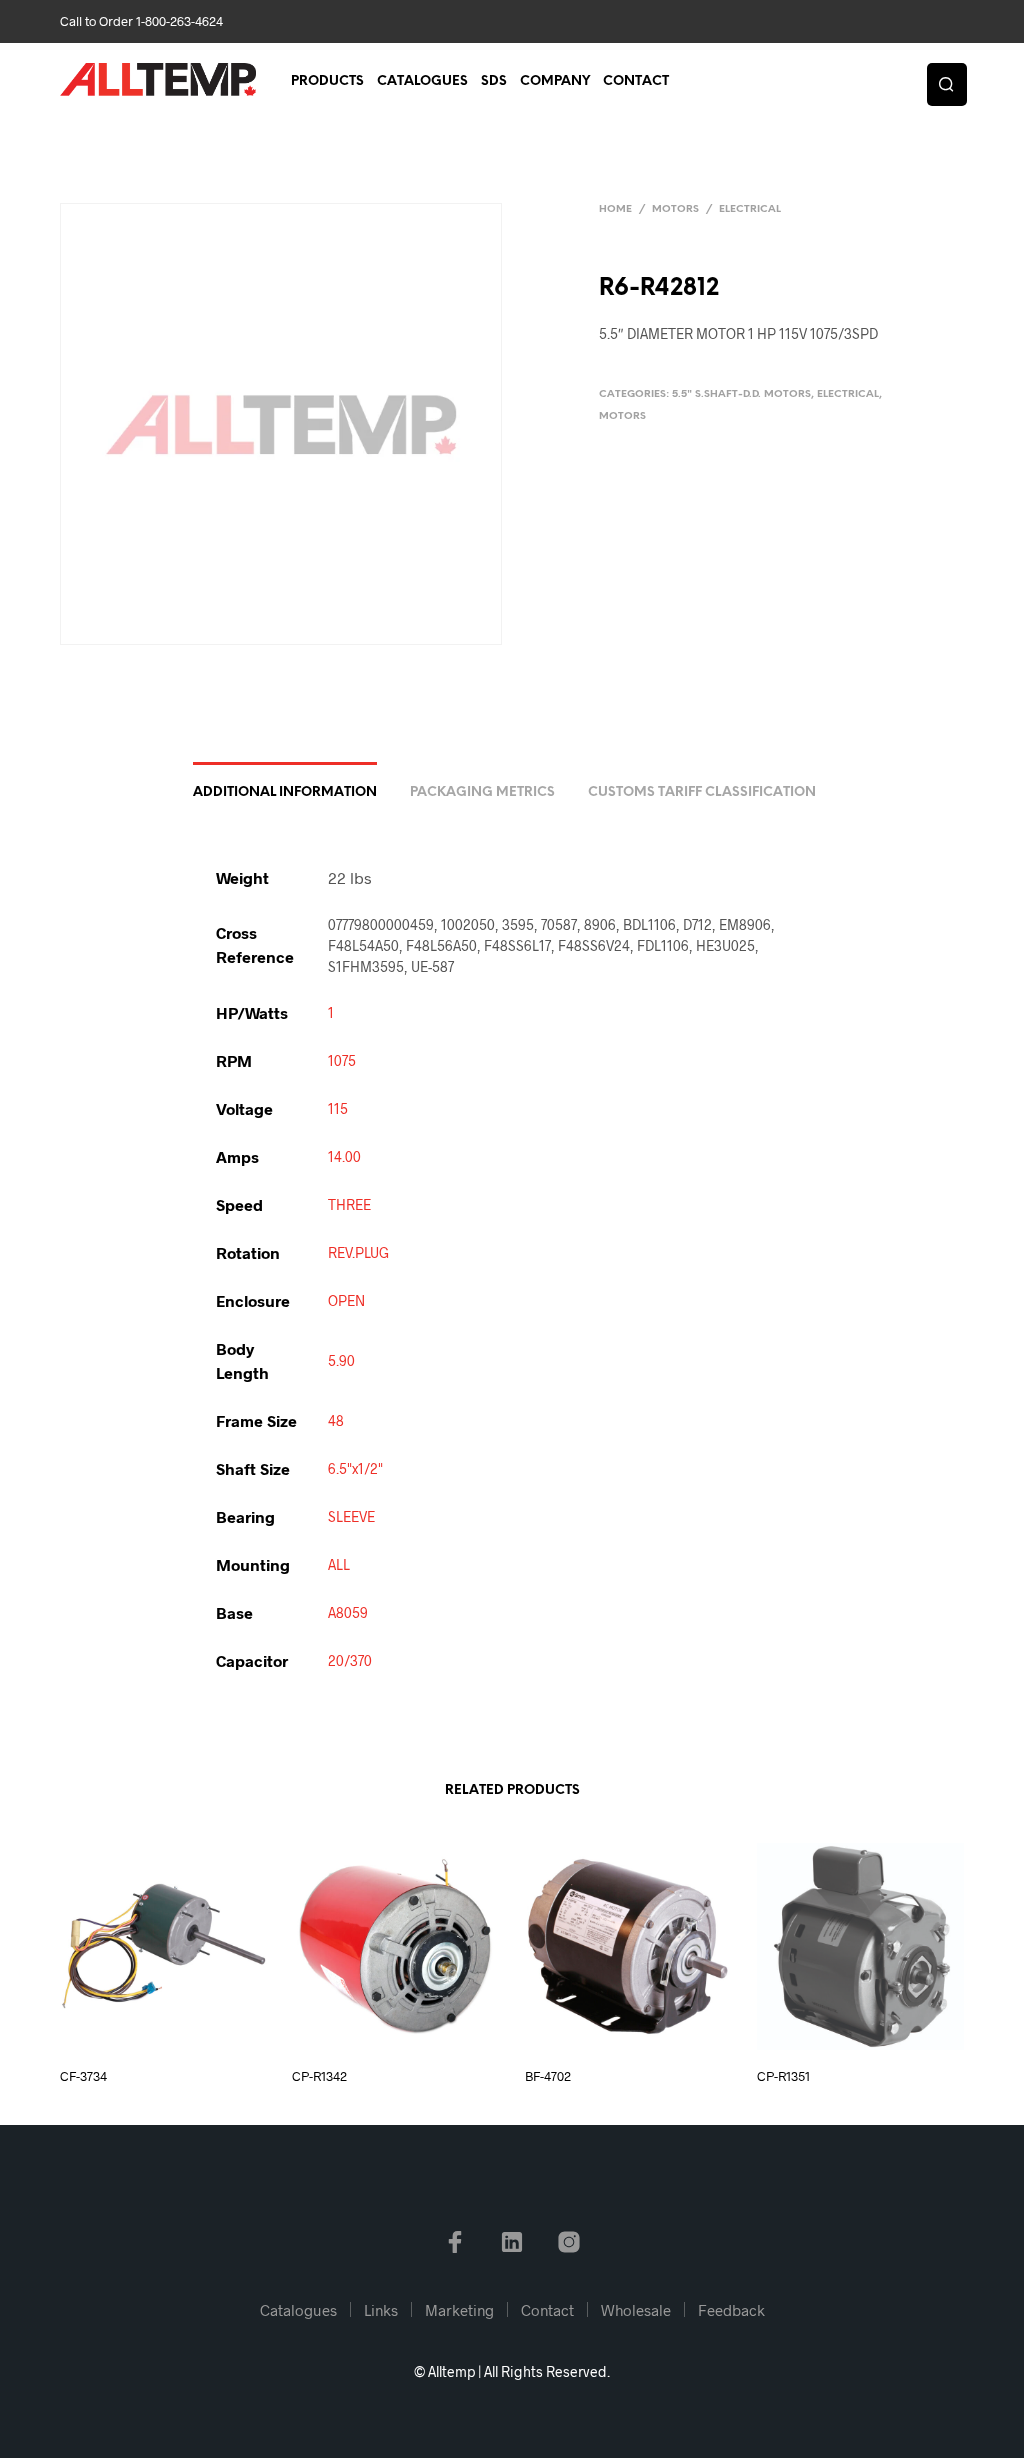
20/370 (350, 1660)
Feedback (731, 2310)
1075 (342, 1060)
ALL (339, 1564)
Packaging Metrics (482, 792)
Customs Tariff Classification (702, 792)
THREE (349, 1204)
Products (327, 81)
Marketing (459, 2310)
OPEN (346, 1300)
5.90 (341, 1360)
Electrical (750, 209)
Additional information (285, 792)
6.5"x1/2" (355, 1468)
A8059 (348, 1612)
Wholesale (636, 2310)
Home (615, 209)
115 (338, 1108)
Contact (636, 81)
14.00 (344, 1156)
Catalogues (422, 81)
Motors (675, 209)
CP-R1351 (783, 2076)
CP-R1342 (319, 2076)
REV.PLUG (358, 1252)
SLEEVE (351, 1516)
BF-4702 (548, 2076)
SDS (494, 81)
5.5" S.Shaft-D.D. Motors (741, 394)
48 (336, 1420)
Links (381, 2310)
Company (555, 81)
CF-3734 (83, 2076)
